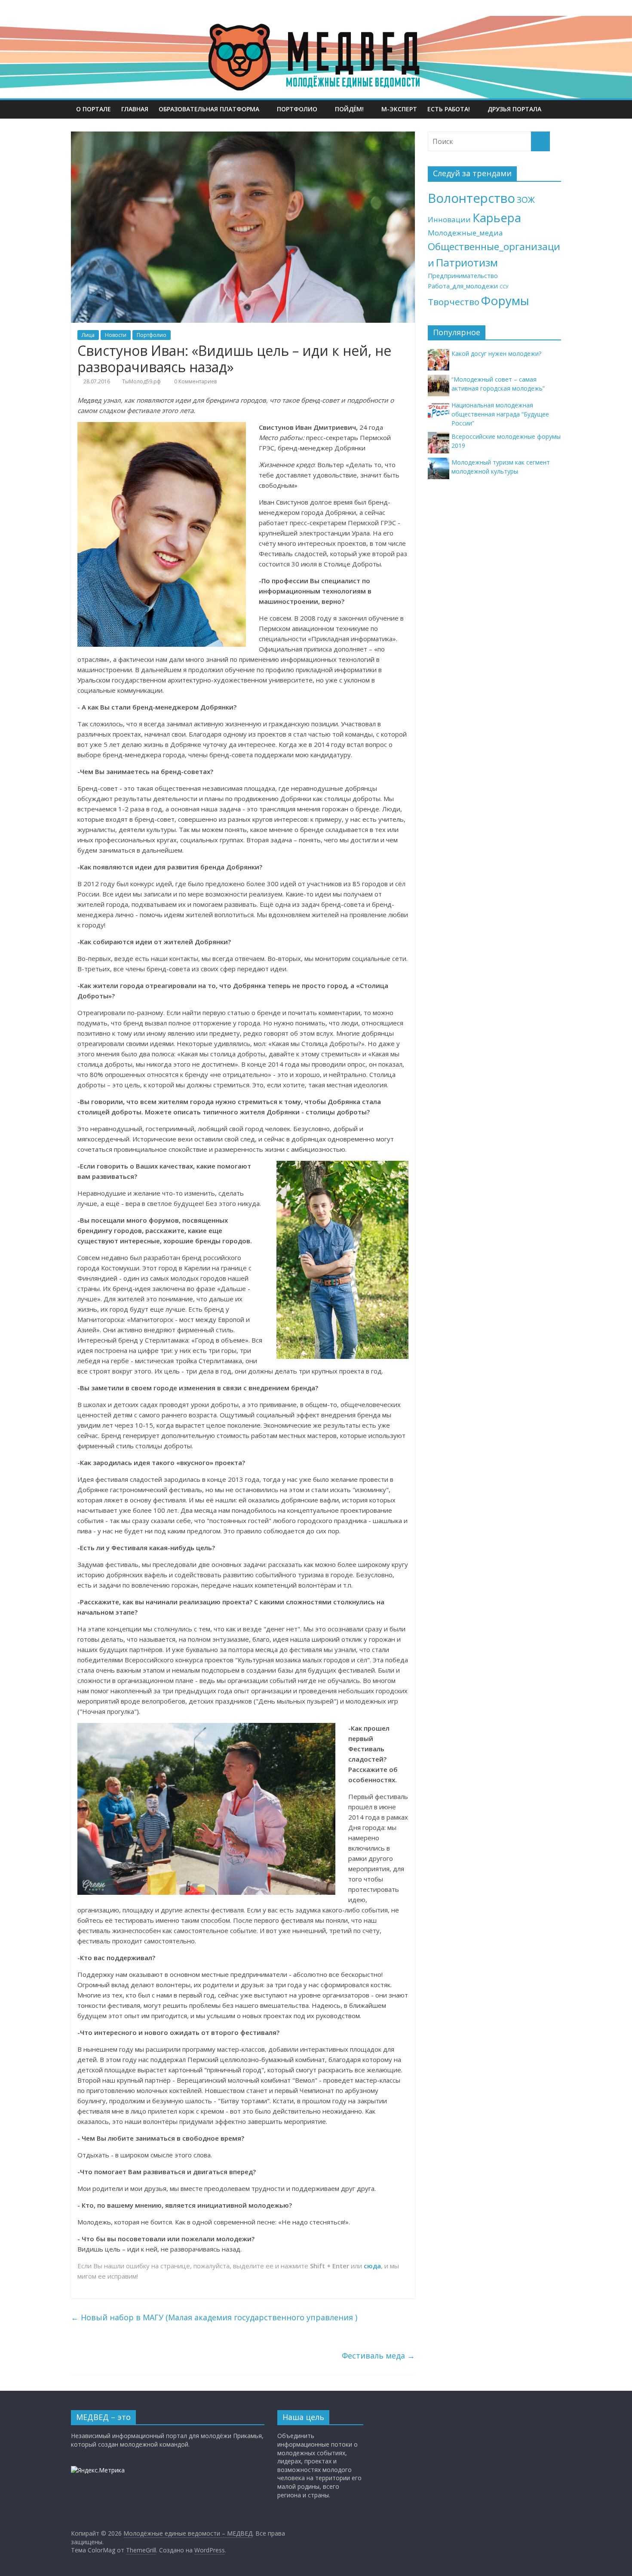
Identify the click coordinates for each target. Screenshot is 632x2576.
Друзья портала (514, 109)
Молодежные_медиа (465, 233)
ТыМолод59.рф (141, 381)
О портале (94, 109)
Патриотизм (467, 262)
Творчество (454, 302)
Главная (135, 109)
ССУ (504, 287)
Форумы (505, 300)
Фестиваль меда (378, 2356)
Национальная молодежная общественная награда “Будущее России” (500, 414)
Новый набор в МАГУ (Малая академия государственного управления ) (214, 2317)
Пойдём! (349, 109)
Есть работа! (449, 109)
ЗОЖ (526, 200)
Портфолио (297, 109)
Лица (88, 335)
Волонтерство (471, 198)
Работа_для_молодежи (463, 286)
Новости (116, 335)
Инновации (449, 219)
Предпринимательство (463, 276)
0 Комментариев (195, 381)
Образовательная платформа (209, 109)
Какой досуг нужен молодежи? (496, 353)
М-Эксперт (399, 109)
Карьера (497, 218)
